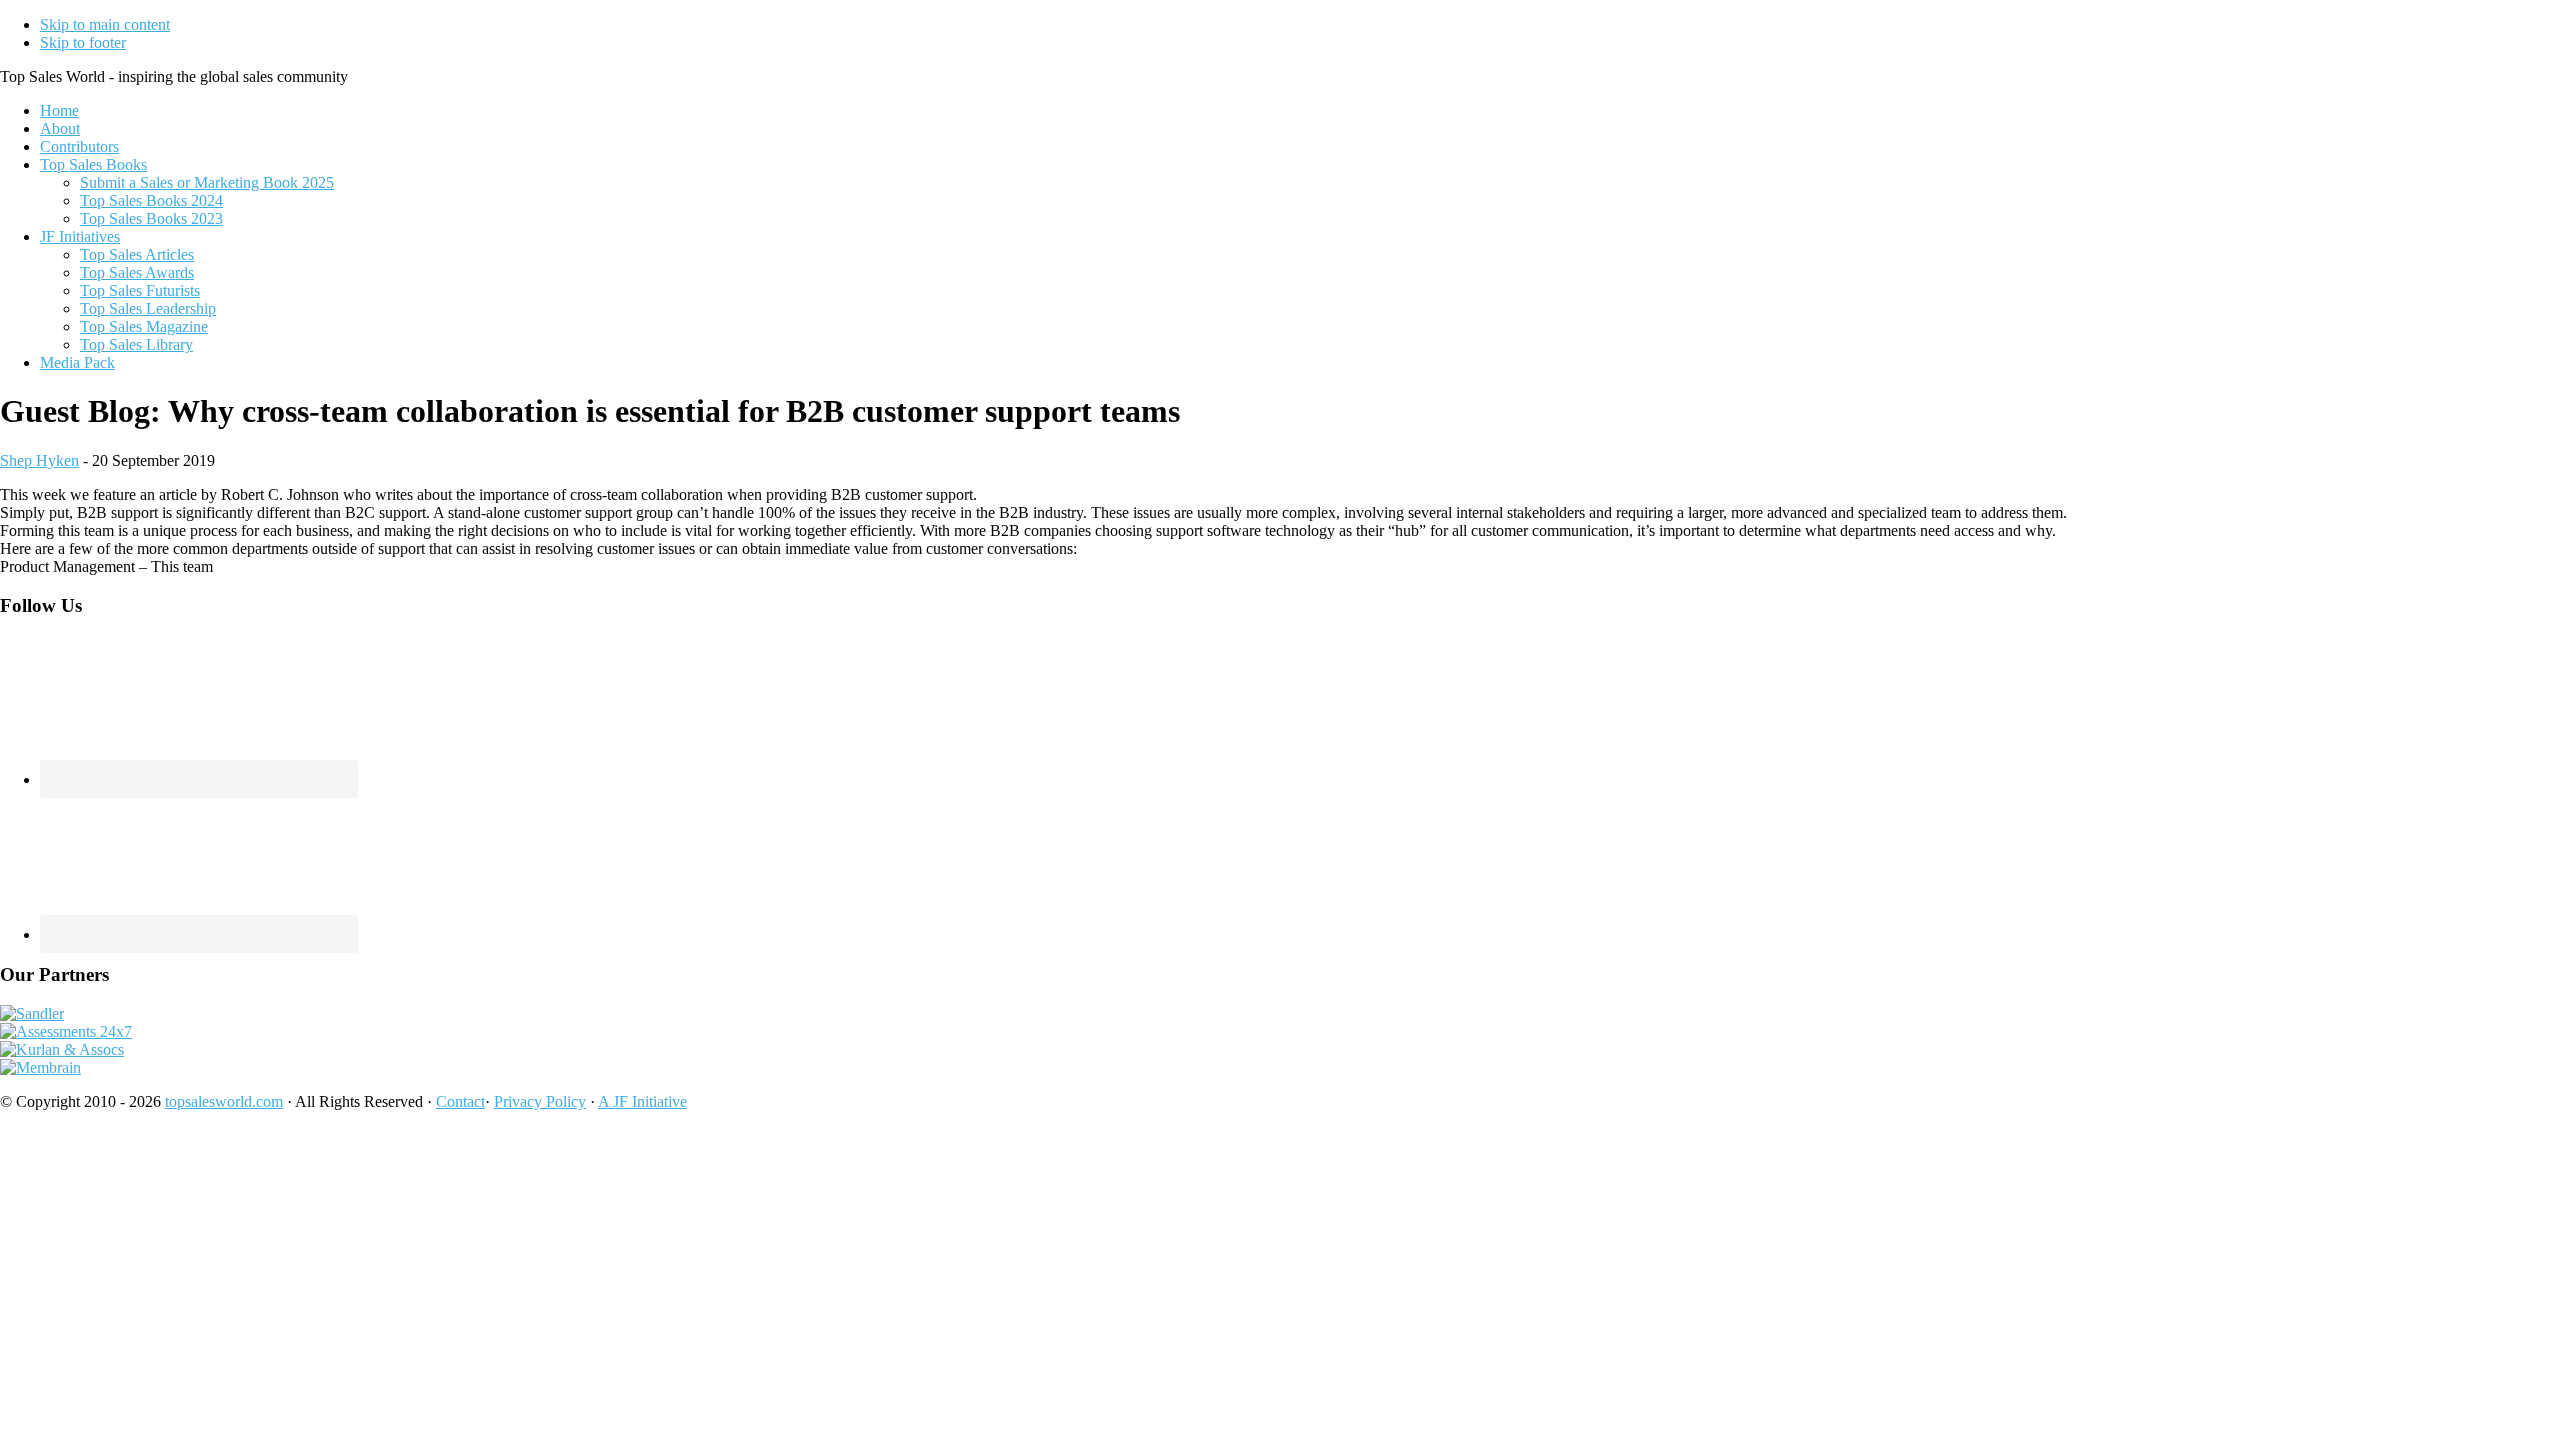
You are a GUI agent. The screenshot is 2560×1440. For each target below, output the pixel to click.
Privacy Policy (540, 1101)
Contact (460, 1101)
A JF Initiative (642, 1101)
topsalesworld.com (224, 1101)
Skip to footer (83, 42)
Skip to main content (105, 24)
